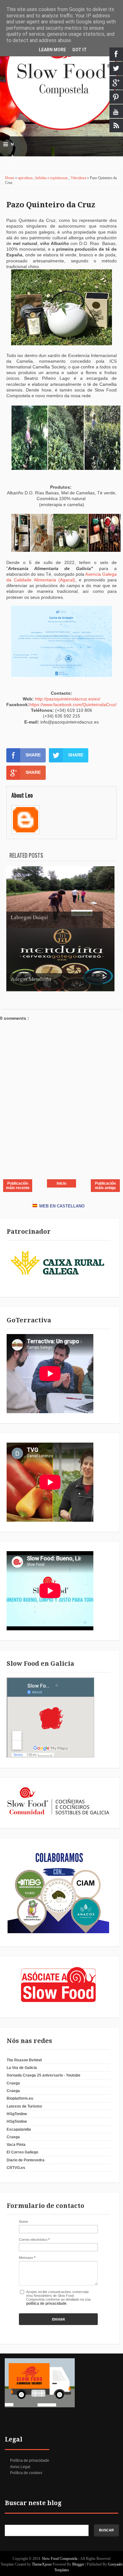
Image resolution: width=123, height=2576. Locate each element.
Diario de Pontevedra (26, 2160)
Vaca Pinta (16, 2145)
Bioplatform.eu (20, 2098)
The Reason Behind (24, 2060)
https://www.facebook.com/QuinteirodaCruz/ (73, 705)
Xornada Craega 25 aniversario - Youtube (44, 2075)
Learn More (52, 50)
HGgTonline (17, 2114)
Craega (13, 2083)
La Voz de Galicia (22, 2068)
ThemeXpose (42, 2564)
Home (10, 178)
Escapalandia (19, 2129)
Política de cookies (26, 2473)
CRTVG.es (16, 2168)
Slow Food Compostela (60, 2559)
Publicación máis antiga (105, 1186)
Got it (79, 50)
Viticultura (79, 178)
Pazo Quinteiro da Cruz (51, 205)
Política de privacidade (30, 2460)
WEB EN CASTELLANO (62, 1206)
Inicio (61, 1183)
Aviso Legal (20, 2467)
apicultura (26, 178)
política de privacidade (46, 2303)
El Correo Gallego (22, 2152)
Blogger (78, 2564)
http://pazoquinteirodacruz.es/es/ (68, 699)
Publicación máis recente (18, 1186)
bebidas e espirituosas (52, 178)
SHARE (33, 755)
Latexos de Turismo (24, 2106)
